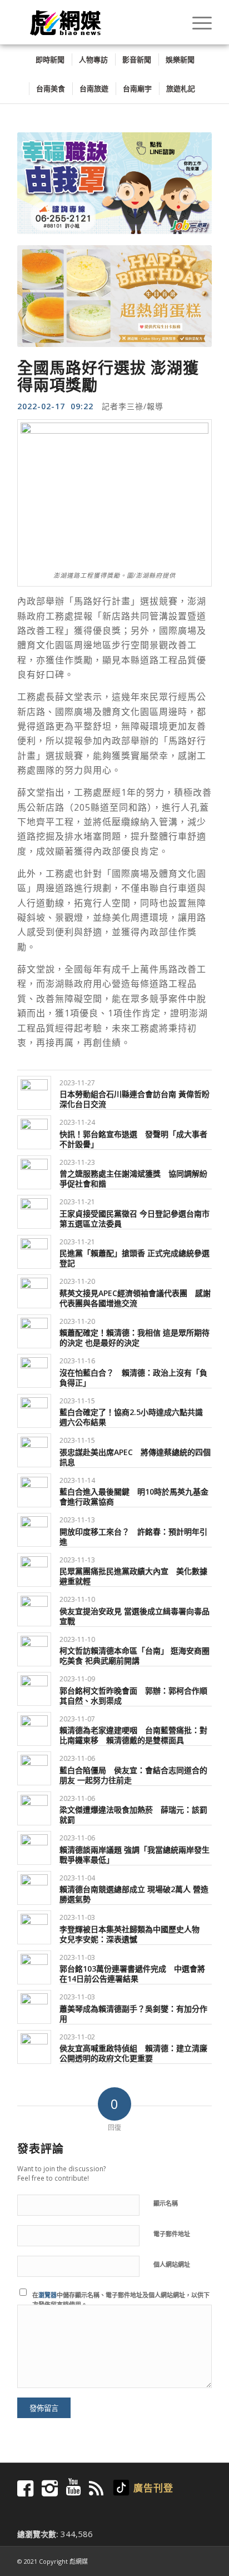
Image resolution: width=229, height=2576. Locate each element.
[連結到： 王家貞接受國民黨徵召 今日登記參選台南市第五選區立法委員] (34, 1210)
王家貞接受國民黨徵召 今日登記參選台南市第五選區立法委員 (135, 1217)
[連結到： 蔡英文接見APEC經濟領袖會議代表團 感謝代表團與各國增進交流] (34, 1290)
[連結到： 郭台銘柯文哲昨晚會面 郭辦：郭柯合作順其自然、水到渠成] (34, 1687)
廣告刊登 (153, 2486)
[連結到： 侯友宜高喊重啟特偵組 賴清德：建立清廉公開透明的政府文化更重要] (34, 2045)
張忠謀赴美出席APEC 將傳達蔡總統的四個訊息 (135, 1455)
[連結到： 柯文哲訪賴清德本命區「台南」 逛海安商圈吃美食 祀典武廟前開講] (34, 1648)
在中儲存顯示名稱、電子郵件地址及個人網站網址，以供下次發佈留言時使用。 (121, 2298)
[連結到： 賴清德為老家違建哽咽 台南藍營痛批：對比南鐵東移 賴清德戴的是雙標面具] (34, 1727)
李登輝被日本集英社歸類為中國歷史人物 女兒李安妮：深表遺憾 (133, 1932)
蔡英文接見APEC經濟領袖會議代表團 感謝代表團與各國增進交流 (135, 1296)
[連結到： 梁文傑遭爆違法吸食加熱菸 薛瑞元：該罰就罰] (34, 1807)
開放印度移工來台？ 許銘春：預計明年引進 (133, 1535)
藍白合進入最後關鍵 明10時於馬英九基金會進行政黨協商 (134, 1495)
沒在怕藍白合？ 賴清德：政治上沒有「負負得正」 (133, 1376)
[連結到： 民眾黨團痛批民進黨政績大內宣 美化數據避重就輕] (34, 1568)
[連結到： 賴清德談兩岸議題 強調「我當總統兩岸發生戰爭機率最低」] (34, 1846)
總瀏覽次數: (39, 2532)
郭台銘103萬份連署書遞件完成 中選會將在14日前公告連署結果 (132, 1972)
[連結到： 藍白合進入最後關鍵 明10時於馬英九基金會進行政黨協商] (34, 1489)
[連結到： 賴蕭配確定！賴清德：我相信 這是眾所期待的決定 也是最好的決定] (34, 1330)
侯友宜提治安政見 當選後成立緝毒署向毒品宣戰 (135, 1614)
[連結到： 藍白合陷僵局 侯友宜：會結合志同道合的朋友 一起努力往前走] (34, 1767)
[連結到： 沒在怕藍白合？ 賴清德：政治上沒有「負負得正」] (34, 1369)
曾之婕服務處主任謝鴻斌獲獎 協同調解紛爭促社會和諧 (133, 1177)
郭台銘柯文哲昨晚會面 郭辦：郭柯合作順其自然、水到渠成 (133, 1694)
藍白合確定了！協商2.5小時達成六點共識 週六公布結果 (131, 1415)
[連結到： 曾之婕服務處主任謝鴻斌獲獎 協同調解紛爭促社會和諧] (34, 1171)
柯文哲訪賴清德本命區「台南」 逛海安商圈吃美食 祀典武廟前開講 (135, 1654)
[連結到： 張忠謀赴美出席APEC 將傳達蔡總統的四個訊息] (34, 1449)
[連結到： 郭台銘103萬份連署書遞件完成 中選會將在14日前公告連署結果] (34, 1966)
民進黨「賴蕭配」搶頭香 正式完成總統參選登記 (135, 1256)
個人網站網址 (172, 2263)
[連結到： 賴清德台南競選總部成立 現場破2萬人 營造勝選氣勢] (34, 1886)
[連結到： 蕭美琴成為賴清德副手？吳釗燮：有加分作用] (34, 2005)
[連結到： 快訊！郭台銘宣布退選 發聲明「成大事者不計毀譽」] (34, 1131)
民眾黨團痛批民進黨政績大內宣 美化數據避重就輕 (133, 1574)
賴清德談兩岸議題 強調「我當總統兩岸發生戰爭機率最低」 (135, 1853)
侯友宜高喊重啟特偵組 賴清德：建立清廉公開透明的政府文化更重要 (133, 2051)
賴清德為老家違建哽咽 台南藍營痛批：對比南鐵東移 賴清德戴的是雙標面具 (133, 1733)
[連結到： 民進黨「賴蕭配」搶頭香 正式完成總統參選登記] (34, 1250)
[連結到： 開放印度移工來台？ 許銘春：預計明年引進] (34, 1528)
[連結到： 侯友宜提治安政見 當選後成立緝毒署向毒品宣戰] (34, 1608)
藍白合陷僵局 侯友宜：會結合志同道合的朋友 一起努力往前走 (133, 1773)
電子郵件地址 (172, 2232)
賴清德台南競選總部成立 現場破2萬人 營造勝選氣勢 (134, 1892)
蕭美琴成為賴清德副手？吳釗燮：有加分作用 (133, 2012)
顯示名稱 (166, 2202)
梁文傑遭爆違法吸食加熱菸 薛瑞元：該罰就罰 (133, 1813)
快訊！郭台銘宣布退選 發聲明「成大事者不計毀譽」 (133, 1137)
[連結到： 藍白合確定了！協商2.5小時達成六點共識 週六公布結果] (34, 1409)
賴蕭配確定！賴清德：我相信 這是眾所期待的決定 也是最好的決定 (135, 1336)
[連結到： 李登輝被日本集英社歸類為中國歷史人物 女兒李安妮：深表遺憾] (34, 1926)
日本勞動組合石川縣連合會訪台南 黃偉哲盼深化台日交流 (135, 1097)
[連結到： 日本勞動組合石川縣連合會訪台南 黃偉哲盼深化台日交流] (34, 1091)
